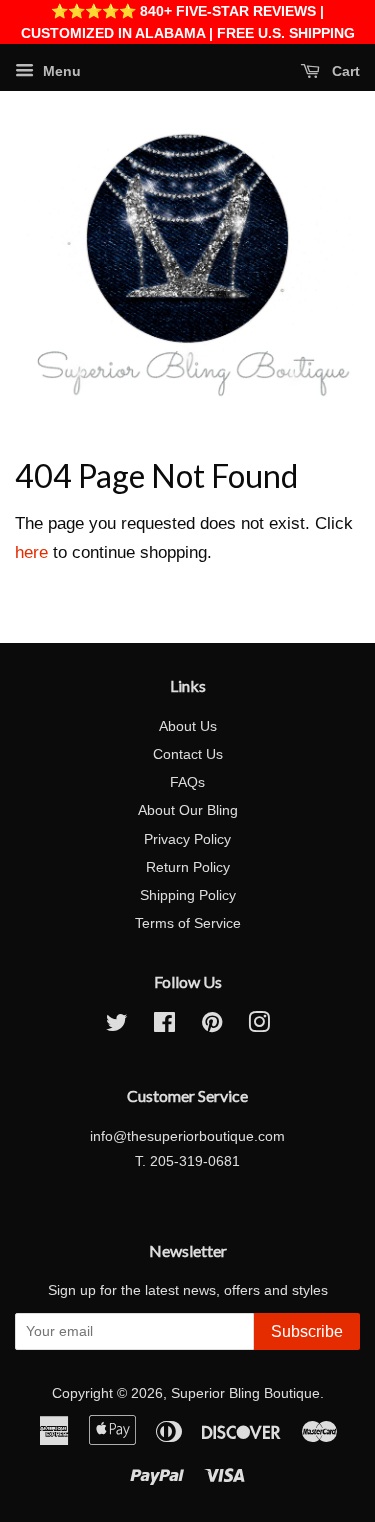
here (31, 552)
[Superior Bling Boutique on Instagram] (259, 1026)
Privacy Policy (187, 839)
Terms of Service (188, 923)
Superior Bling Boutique (245, 1393)
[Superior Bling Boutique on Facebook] (164, 1026)
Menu (60, 71)
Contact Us (188, 754)
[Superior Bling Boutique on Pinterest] (212, 1026)
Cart (344, 71)
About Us (188, 726)
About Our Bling (188, 810)
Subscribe (307, 1331)
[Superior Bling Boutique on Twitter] (117, 1026)
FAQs (187, 782)
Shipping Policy (188, 895)
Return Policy (188, 867)
